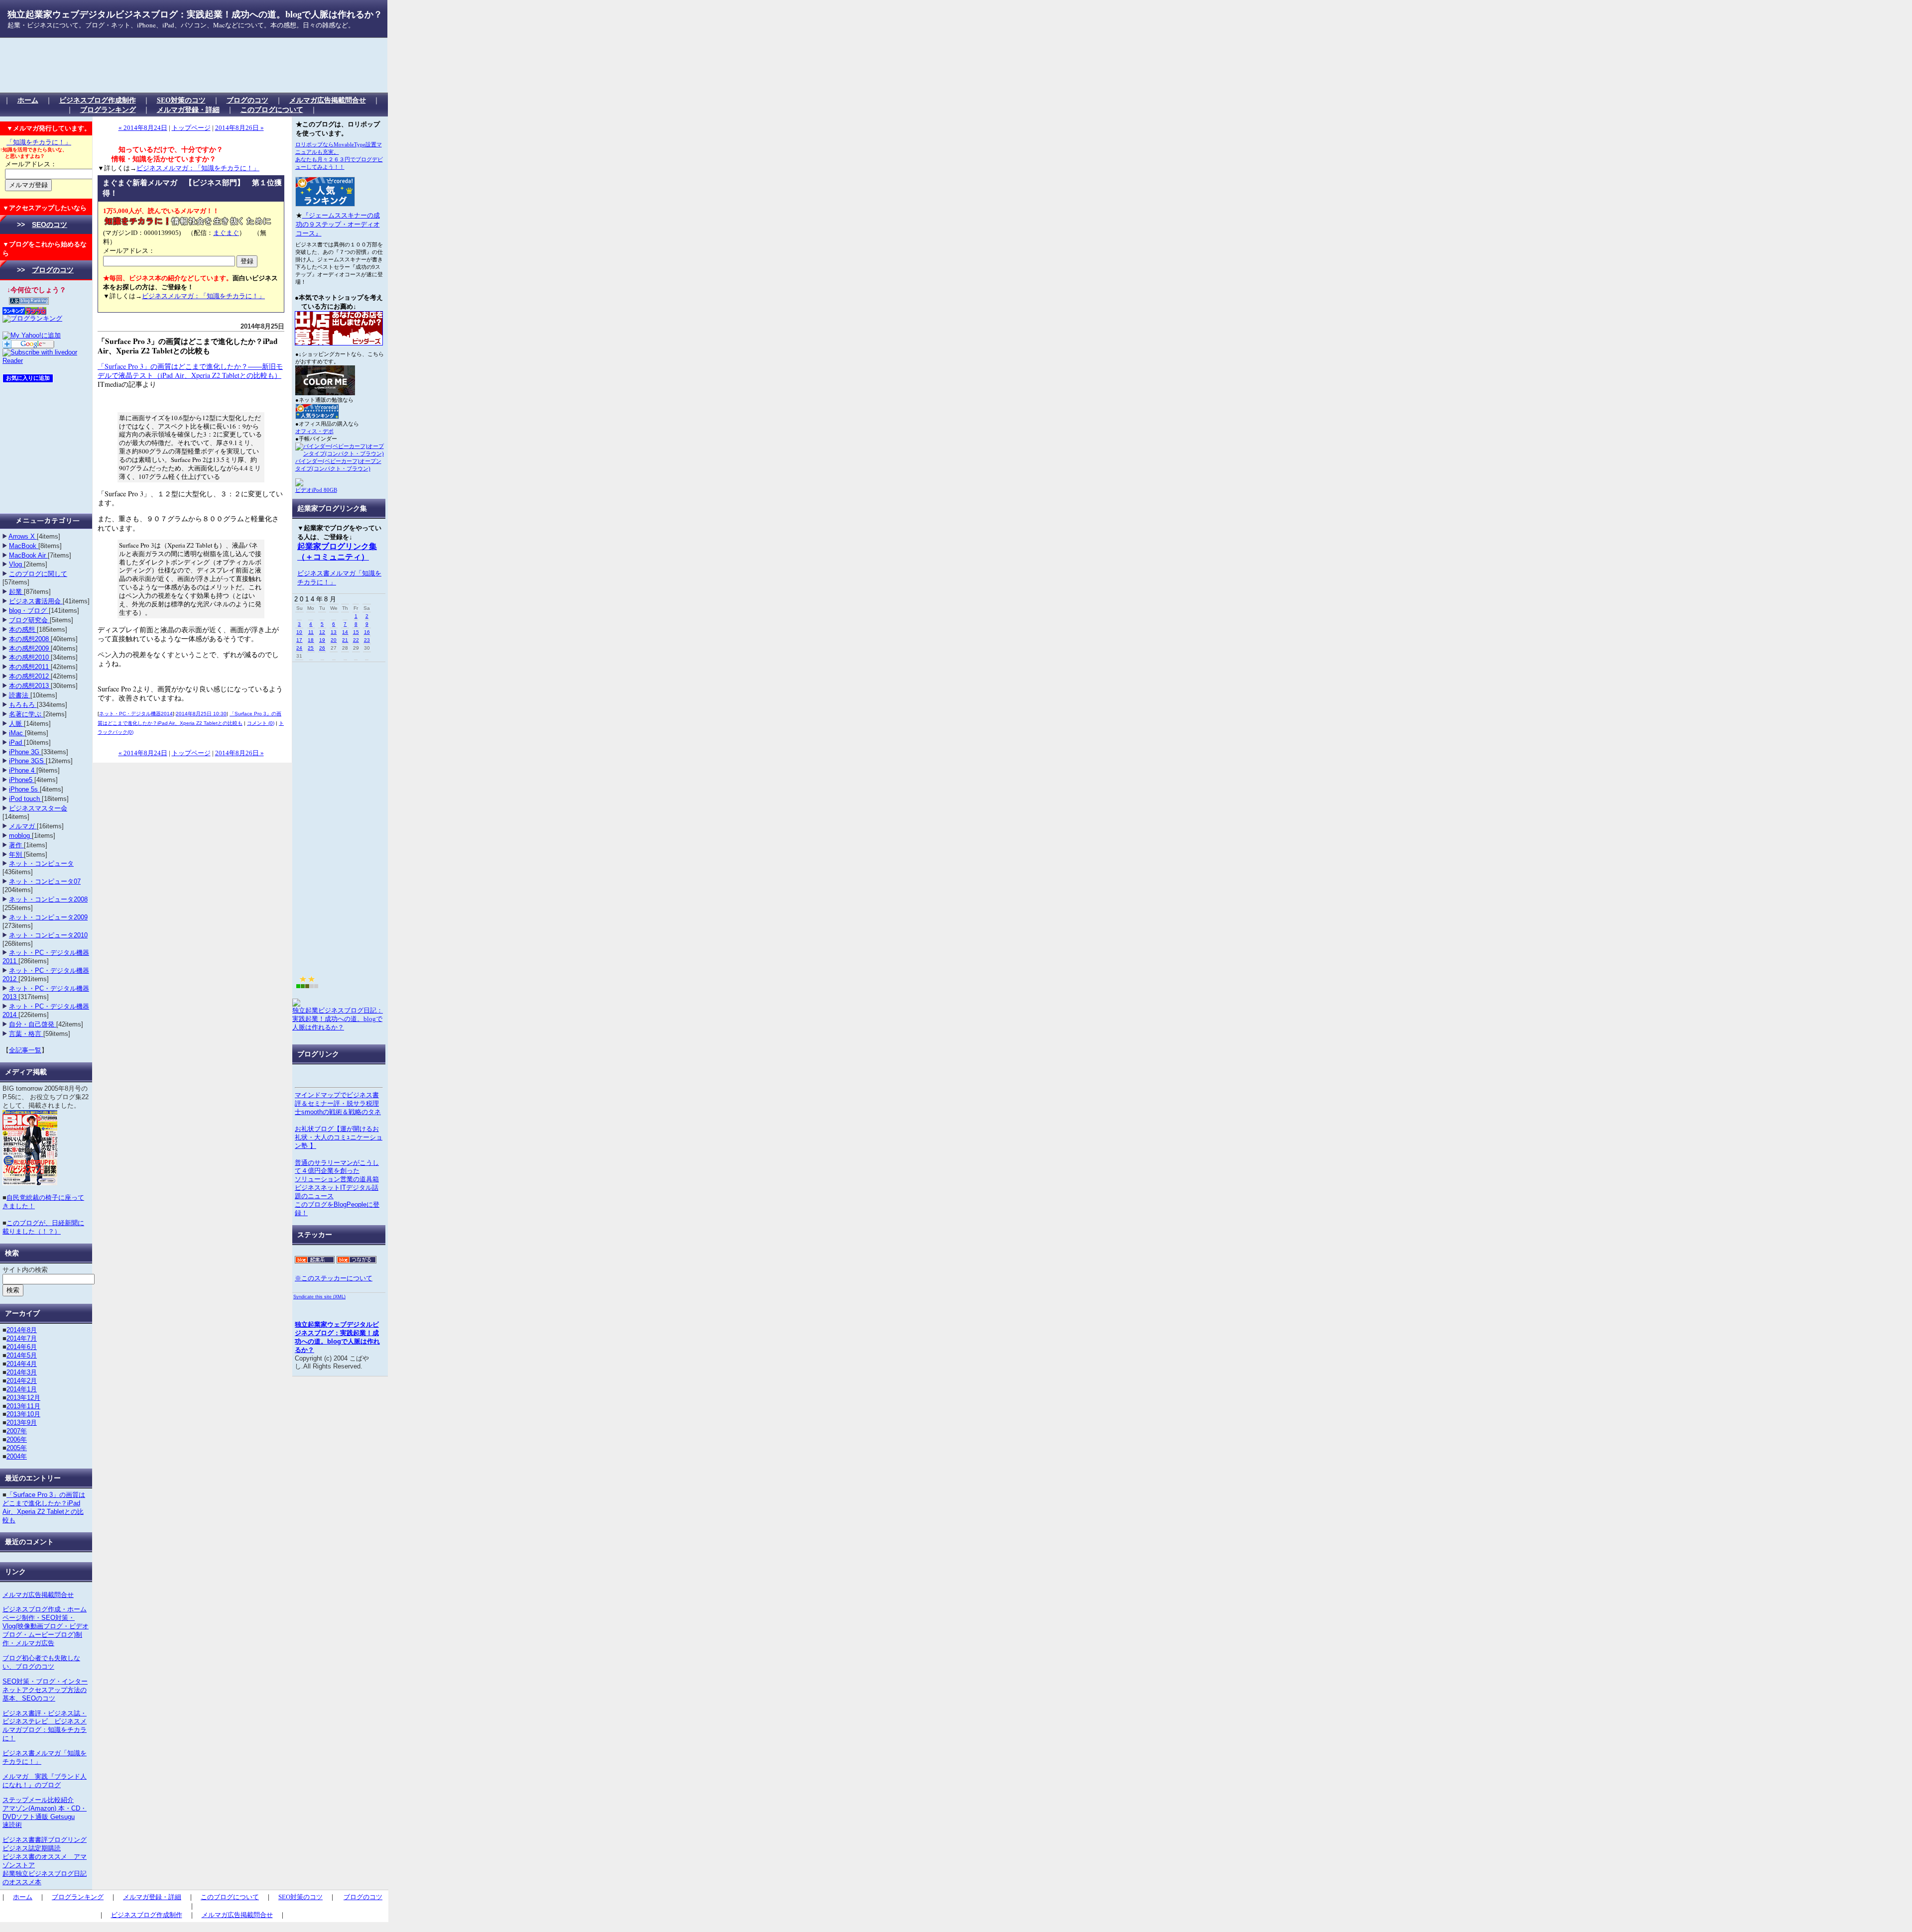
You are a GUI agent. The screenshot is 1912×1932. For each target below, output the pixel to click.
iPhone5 (22, 780)
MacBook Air (28, 555)
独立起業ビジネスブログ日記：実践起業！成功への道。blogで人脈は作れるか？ (338, 1019)
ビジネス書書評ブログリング (45, 1840)
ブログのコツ (247, 100)
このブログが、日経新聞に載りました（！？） (43, 1227)
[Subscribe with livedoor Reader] (46, 361)
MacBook (24, 546)
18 (311, 640)
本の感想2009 (30, 648)
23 (367, 640)
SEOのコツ (50, 225)
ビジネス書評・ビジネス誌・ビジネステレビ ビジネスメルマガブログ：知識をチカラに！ (45, 1726)
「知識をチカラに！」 (39, 142)
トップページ (191, 128)
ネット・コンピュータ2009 (48, 917)
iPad (16, 742)
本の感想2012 (30, 676)
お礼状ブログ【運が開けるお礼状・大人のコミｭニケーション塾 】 (339, 1137)
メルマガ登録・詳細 (188, 110)
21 (345, 640)
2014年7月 (22, 1338)
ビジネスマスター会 (38, 808)
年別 (16, 854)
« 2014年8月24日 (143, 128)
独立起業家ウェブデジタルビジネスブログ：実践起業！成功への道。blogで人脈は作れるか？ (195, 14)
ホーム (28, 100)
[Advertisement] (186, 65)
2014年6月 (22, 1347)
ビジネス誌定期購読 (32, 1848)
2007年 (17, 1431)
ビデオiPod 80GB (316, 490)
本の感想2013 (30, 686)
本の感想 (23, 629)
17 (299, 640)
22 (356, 640)
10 (299, 632)
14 (345, 632)
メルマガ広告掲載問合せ (328, 100)
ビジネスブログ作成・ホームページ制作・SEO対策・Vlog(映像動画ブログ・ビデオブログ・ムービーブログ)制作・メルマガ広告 (46, 1626)
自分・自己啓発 (33, 1024)
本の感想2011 (30, 667)
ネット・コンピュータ (41, 863)
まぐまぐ (226, 233)
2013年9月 (22, 1422)
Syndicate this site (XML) (319, 1297)
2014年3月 (22, 1372)
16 (367, 632)
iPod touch (25, 799)
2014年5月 (22, 1355)
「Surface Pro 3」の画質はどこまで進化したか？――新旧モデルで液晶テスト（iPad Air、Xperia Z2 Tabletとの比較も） (190, 371)
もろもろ (23, 705)
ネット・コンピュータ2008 (48, 899)
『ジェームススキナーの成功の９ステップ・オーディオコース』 (338, 224)
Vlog (16, 564)
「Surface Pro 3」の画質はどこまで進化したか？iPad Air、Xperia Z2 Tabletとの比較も (44, 1507)
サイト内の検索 (25, 1270)
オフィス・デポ (314, 431)
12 (322, 632)
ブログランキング (108, 110)
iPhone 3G (25, 752)
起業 (16, 592)
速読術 (12, 1825)
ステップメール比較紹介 (38, 1800)
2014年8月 (22, 1330)
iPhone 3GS (27, 761)
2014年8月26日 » (239, 128)
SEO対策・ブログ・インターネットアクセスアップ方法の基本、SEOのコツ (45, 1690)
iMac (17, 733)
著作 (16, 845)
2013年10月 (23, 1414)
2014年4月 (22, 1364)
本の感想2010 (30, 657)
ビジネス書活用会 (36, 601)
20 (334, 640)
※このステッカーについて (334, 1278)
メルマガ (23, 826)
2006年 (17, 1439)
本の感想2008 (30, 639)
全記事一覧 (25, 1050)
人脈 (16, 724)
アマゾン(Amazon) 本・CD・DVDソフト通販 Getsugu (45, 1813)
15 (356, 632)
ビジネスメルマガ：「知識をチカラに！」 (198, 168)
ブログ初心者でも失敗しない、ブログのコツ (41, 1662)
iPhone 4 (23, 770)
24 (299, 648)
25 (311, 648)
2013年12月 (23, 1398)
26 (322, 648)
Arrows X (23, 536)
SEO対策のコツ (181, 100)
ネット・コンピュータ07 (45, 881)
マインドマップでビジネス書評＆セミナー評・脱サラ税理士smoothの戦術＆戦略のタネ (338, 1103)
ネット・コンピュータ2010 (48, 935)
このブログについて (272, 110)
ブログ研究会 (29, 620)
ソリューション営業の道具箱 (337, 1179)
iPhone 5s (24, 789)
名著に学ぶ (26, 714)
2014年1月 (22, 1389)
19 (322, 640)
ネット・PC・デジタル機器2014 (136, 714)
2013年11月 (23, 1406)
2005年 (17, 1448)
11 (311, 632)
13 (334, 632)
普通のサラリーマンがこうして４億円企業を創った (337, 1167)
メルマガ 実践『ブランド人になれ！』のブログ (45, 1781)
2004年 (17, 1456)
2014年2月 (22, 1381)
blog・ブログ (29, 611)
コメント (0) (261, 723)
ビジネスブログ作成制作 (98, 100)
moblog (20, 836)
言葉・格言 (26, 1034)
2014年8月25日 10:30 (201, 714)
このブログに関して (38, 574)
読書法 (20, 695)
